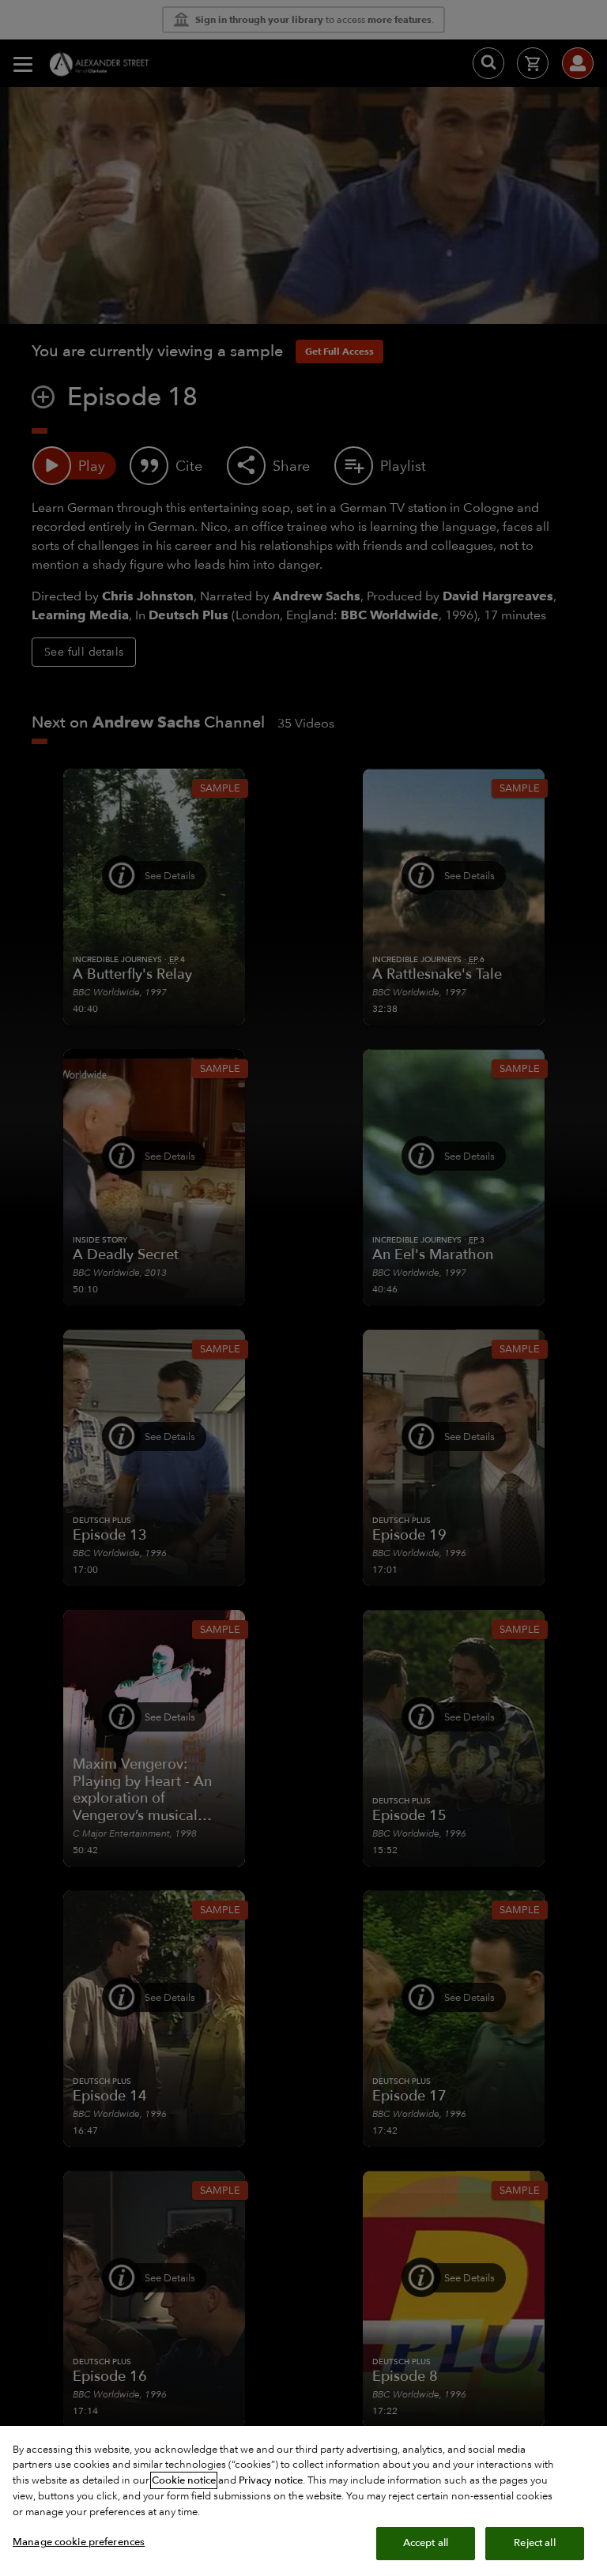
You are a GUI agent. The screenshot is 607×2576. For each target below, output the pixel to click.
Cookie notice (184, 2480)
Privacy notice (271, 2480)
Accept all (426, 2543)
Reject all (534, 2543)
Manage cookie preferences (79, 2542)
